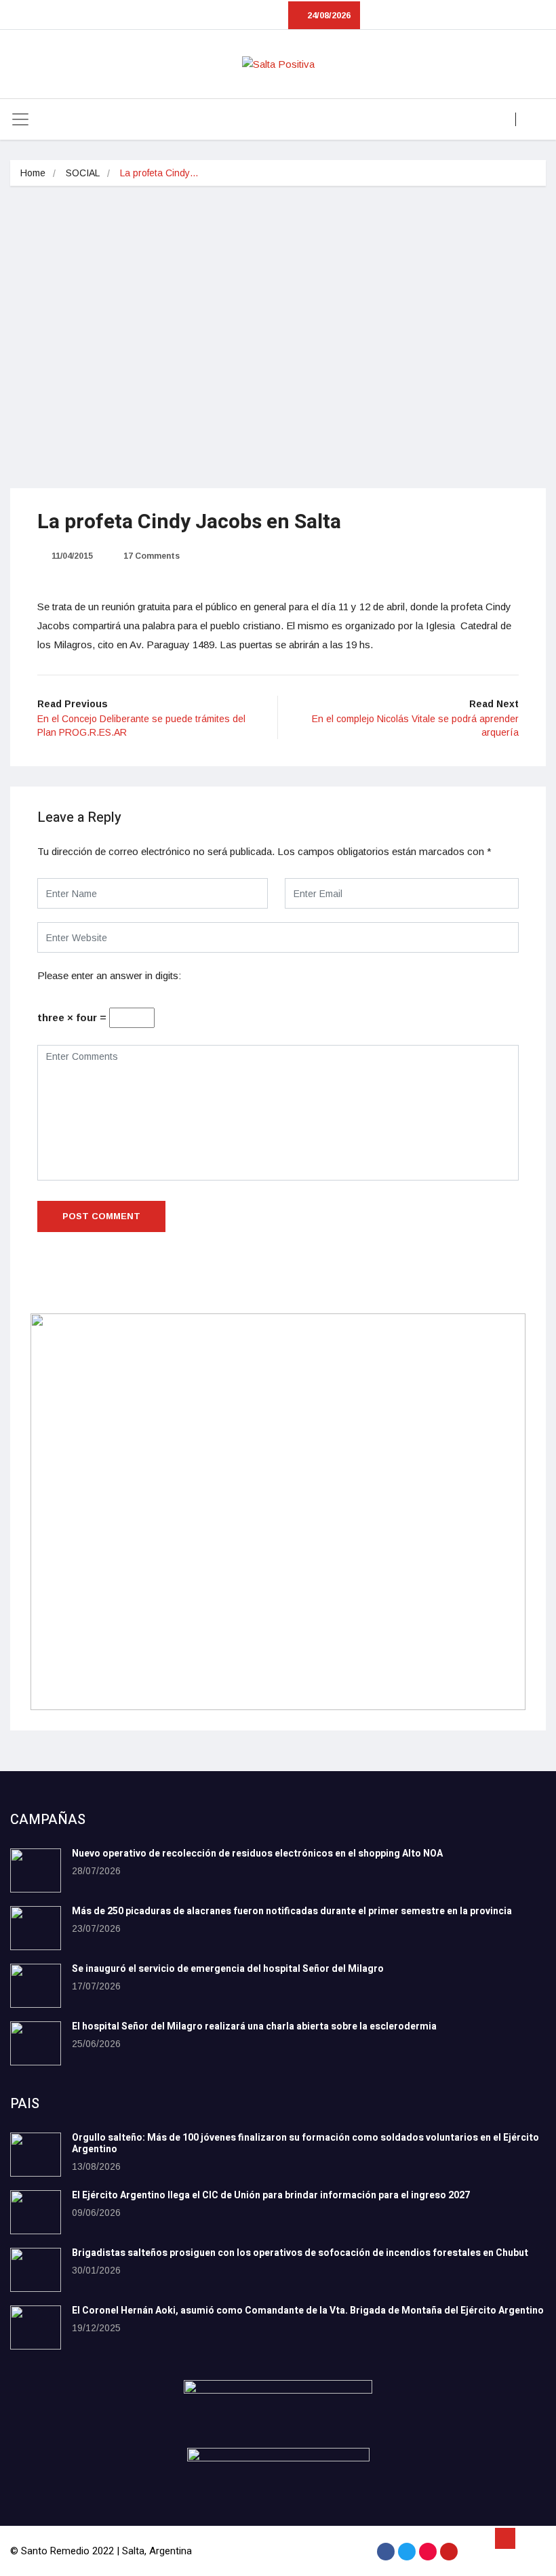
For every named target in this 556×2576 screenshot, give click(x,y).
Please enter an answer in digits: (109, 975)
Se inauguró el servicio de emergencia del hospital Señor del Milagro (228, 1969)
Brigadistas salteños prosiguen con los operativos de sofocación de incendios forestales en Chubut (300, 2253)
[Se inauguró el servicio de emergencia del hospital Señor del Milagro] (36, 1986)
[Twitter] (407, 2552)
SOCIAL (83, 173)
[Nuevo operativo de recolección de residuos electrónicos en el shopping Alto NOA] (36, 1870)
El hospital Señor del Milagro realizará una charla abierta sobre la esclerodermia (254, 2026)
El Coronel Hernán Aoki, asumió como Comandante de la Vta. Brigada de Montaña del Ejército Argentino (308, 2311)
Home (33, 173)
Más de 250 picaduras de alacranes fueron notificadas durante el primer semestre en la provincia (292, 1911)
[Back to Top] (505, 2539)
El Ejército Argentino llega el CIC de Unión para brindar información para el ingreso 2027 (271, 2195)
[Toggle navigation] (20, 119)
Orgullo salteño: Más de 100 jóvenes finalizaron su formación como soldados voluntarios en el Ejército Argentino (305, 2143)
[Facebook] (386, 2552)
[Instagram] (428, 2552)
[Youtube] (449, 2552)
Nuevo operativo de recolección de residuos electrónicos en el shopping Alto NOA (257, 1854)
